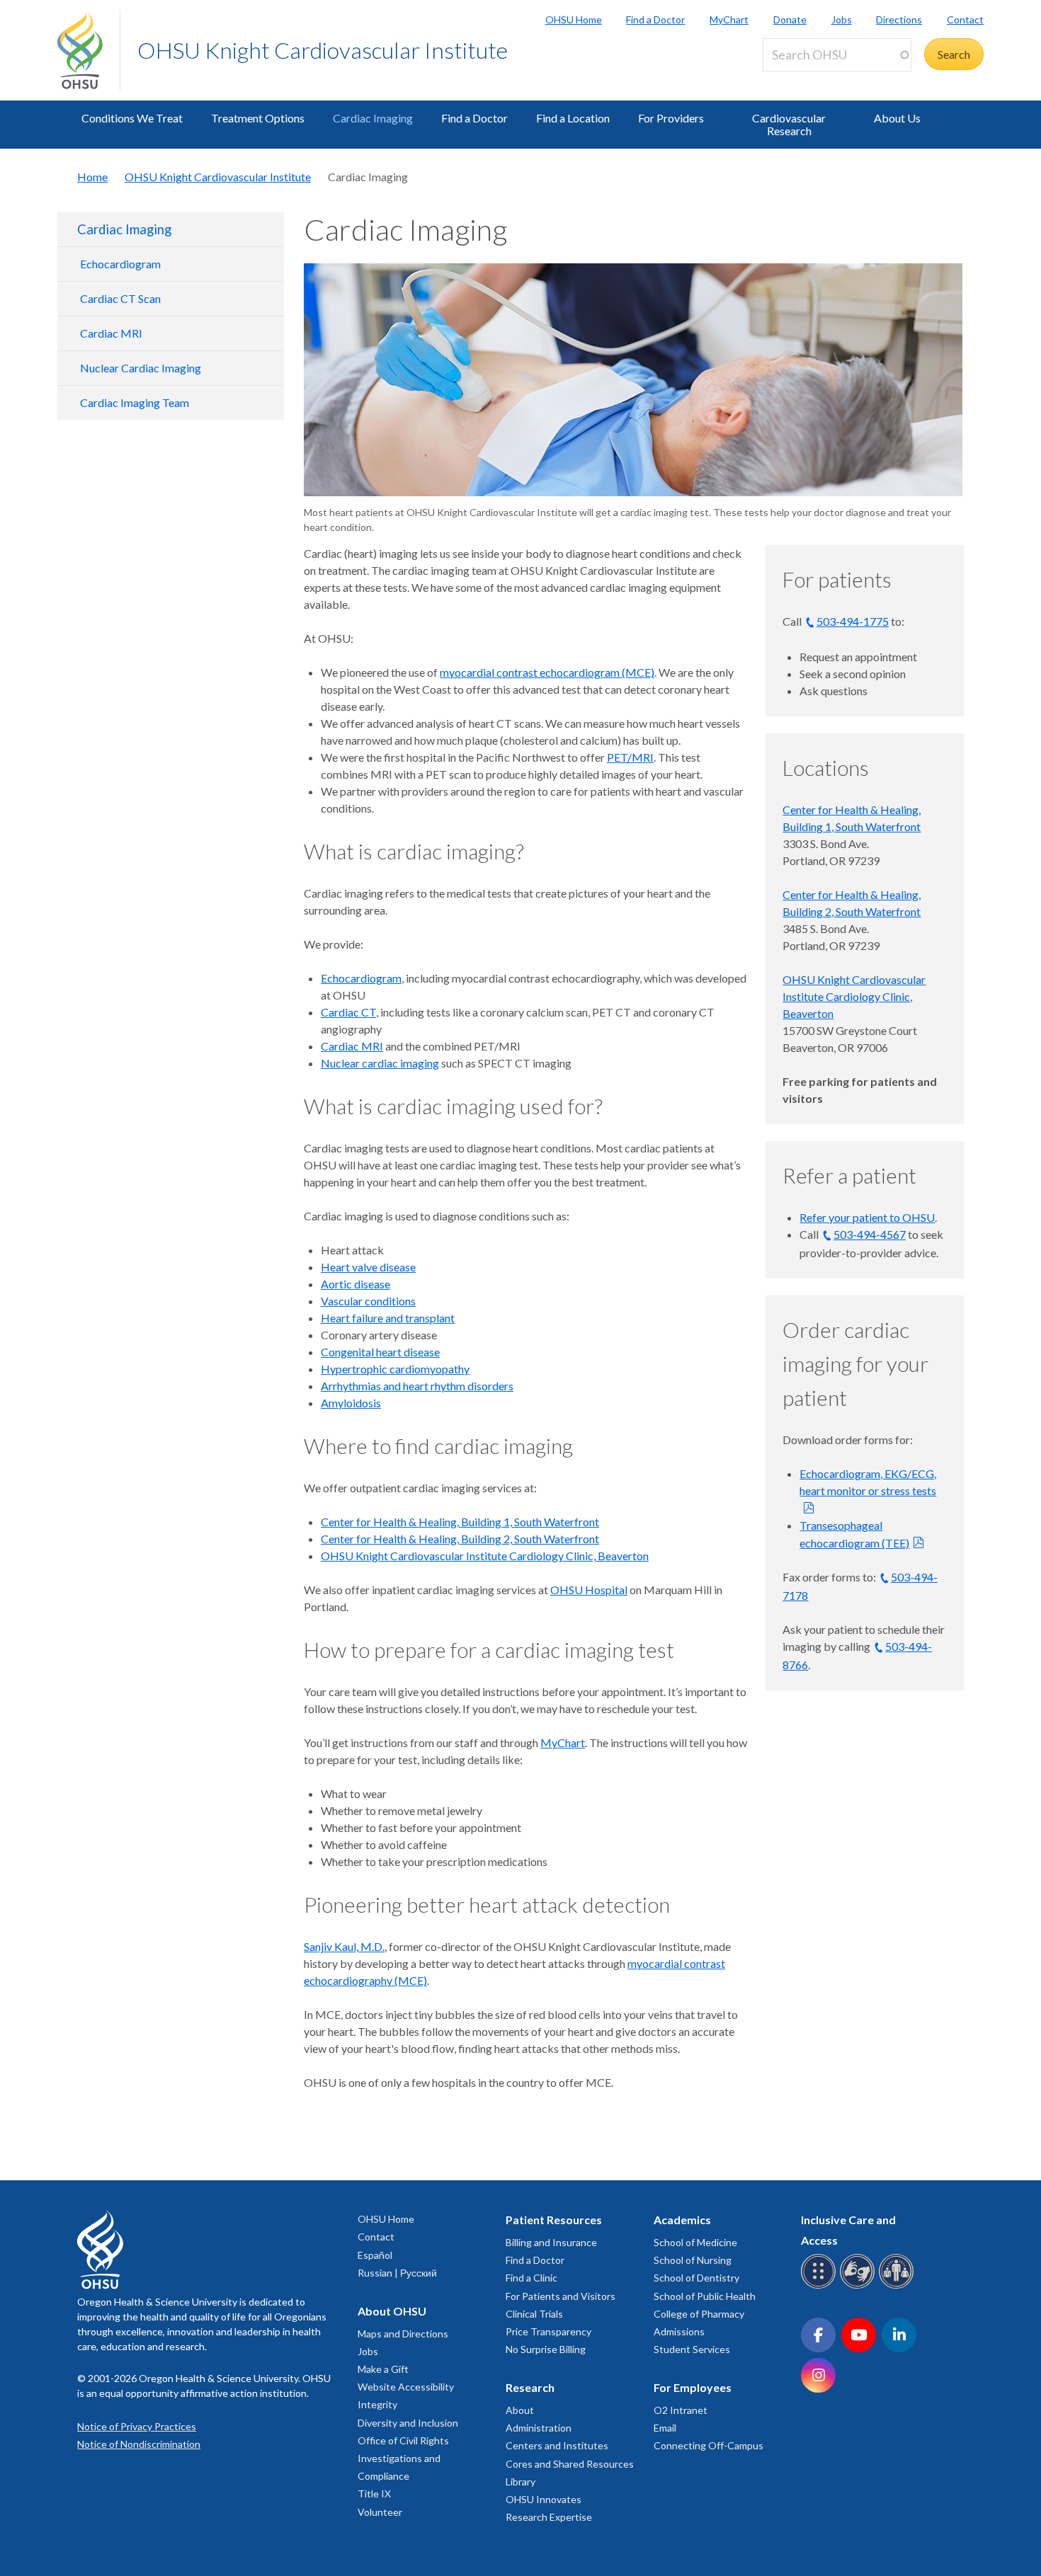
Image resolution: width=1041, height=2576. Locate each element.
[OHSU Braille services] (820, 2286)
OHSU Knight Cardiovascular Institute (323, 50)
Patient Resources (554, 2220)
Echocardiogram (120, 264)
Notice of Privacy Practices (137, 2426)
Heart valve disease (368, 1267)
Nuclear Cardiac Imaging (141, 368)
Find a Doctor (655, 19)
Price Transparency (548, 2331)
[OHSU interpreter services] (898, 2286)
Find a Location (573, 118)
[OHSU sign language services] (859, 2286)
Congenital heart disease (380, 1352)
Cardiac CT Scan (120, 298)
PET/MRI (630, 757)
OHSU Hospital (589, 1590)
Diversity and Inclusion (408, 2423)
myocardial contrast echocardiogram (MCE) (547, 672)
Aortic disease (355, 1284)
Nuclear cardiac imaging (380, 1063)
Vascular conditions (368, 1301)
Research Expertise (549, 2517)
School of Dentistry (696, 2278)
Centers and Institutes (557, 2445)
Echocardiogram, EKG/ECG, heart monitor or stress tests (868, 1482)
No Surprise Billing (546, 2349)
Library (520, 2481)
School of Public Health (705, 2296)
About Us (897, 118)
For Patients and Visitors (561, 2296)
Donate (790, 19)
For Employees (693, 2387)
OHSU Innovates (544, 2499)
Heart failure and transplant (388, 1318)
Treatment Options (258, 118)
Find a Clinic (531, 2278)
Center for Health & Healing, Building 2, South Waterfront (460, 1539)
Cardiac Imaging (373, 118)
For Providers (671, 118)
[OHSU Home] (89, 50)
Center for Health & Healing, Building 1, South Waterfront (460, 1522)
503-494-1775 (853, 621)
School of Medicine (695, 2242)
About (520, 2410)
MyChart (729, 19)
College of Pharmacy (699, 2314)
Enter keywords (807, 80)
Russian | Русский (397, 2273)
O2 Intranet (681, 2410)
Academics (682, 2220)
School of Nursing (693, 2260)
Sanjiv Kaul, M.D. (344, 1946)
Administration (539, 2428)
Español (375, 2255)
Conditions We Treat (132, 118)
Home (92, 177)
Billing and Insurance (551, 2242)
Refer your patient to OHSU (867, 1217)
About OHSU (392, 2311)
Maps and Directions (403, 2334)
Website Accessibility (406, 2387)
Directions (899, 19)
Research (530, 2387)
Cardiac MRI (111, 333)
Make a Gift (383, 2369)
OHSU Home (574, 19)
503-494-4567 (870, 1234)
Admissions (679, 2331)
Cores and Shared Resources (570, 2464)
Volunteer (380, 2512)
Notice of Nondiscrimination (139, 2444)
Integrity (377, 2404)
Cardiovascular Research (789, 124)
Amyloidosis (351, 1403)
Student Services (692, 2349)
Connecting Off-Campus (709, 2445)
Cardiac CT (348, 1012)
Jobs (842, 19)
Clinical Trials (534, 2314)
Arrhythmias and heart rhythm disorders (417, 1386)
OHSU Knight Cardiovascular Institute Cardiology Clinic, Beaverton (485, 1556)
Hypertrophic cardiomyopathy (395, 1369)
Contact (965, 19)
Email (665, 2428)
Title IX (374, 2494)
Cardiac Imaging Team (135, 402)
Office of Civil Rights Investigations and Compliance (403, 2458)
